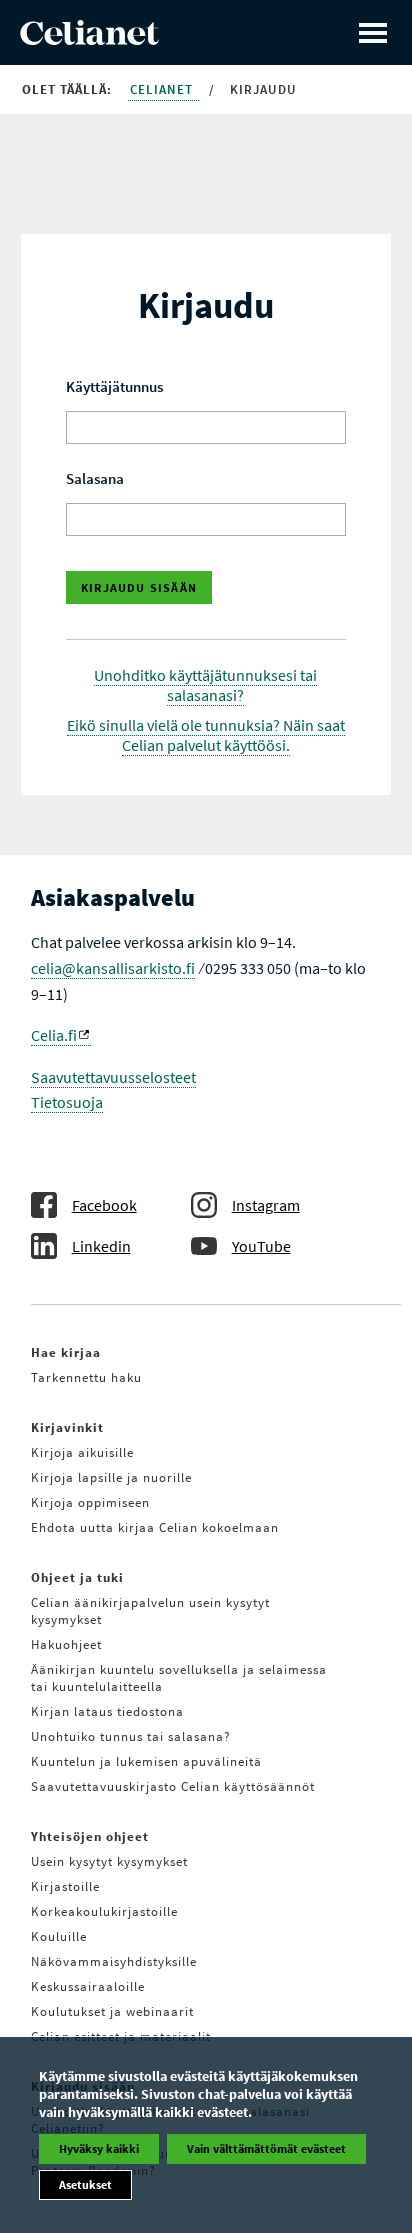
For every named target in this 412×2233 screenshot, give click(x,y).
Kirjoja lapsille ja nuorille (111, 1477)
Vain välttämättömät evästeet (266, 2148)
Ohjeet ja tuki (77, 1577)
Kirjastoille (65, 1886)
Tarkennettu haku (86, 1377)
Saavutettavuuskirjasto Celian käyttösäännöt (173, 1786)
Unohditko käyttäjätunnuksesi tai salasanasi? (205, 685)
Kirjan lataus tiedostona (107, 1711)
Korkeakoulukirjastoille (104, 1911)
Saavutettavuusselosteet (113, 1077)
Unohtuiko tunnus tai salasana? (131, 1736)
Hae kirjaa (66, 1352)
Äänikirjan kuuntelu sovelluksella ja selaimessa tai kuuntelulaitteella (179, 1678)
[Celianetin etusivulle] (89, 39)
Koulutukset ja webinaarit (112, 2011)
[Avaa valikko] (373, 32)
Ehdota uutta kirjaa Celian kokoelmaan (155, 1527)
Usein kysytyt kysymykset (109, 1861)
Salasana (95, 478)
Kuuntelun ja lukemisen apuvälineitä (146, 1761)
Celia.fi (54, 1035)
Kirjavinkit (67, 1427)
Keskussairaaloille (88, 1986)
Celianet (163, 89)
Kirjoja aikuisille (82, 1452)
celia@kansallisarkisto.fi (113, 968)
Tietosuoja (67, 1102)
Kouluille (59, 1936)
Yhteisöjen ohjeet (90, 1836)
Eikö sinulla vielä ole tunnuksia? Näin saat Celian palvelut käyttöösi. (206, 735)
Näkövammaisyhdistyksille (114, 1961)
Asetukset (85, 2184)
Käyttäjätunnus (114, 386)
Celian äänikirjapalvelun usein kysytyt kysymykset (150, 1611)
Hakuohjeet (66, 1644)
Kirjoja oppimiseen (90, 1502)
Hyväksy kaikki (99, 2148)
